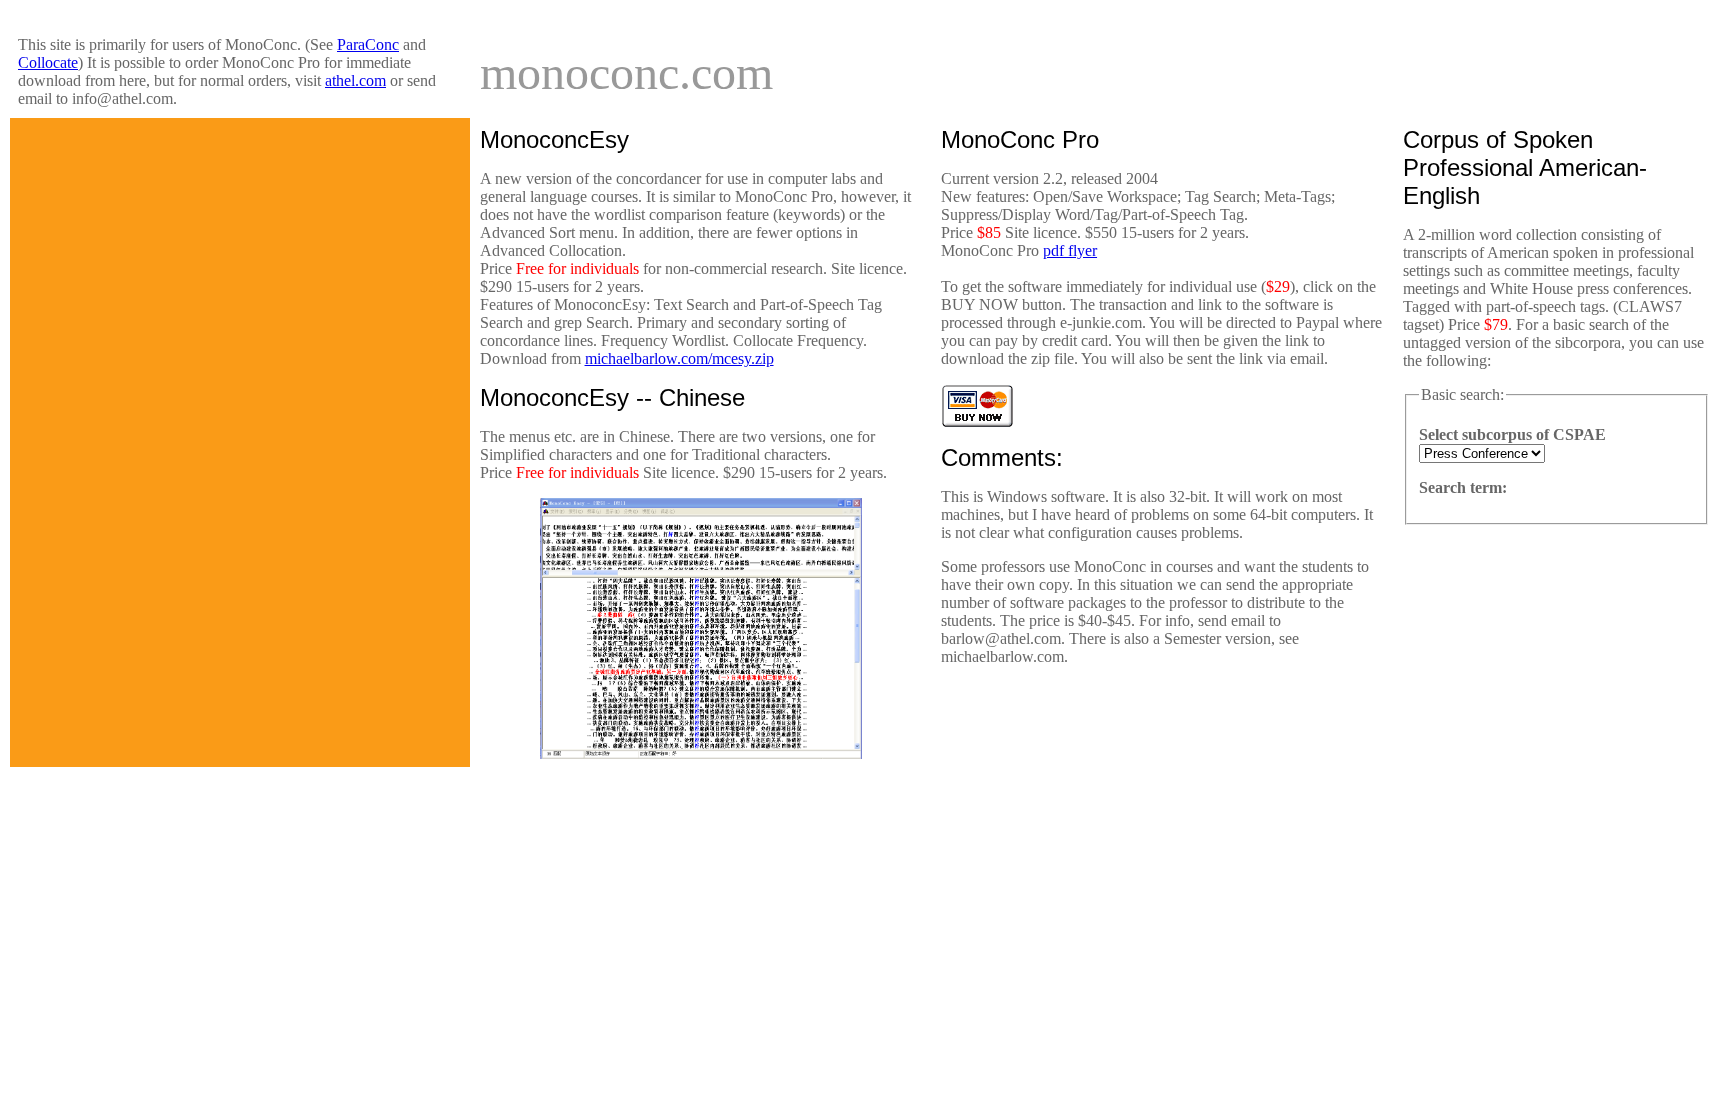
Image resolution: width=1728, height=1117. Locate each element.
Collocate (48, 62)
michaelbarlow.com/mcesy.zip (679, 358)
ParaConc (368, 44)
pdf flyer (1070, 250)
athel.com (355, 80)
